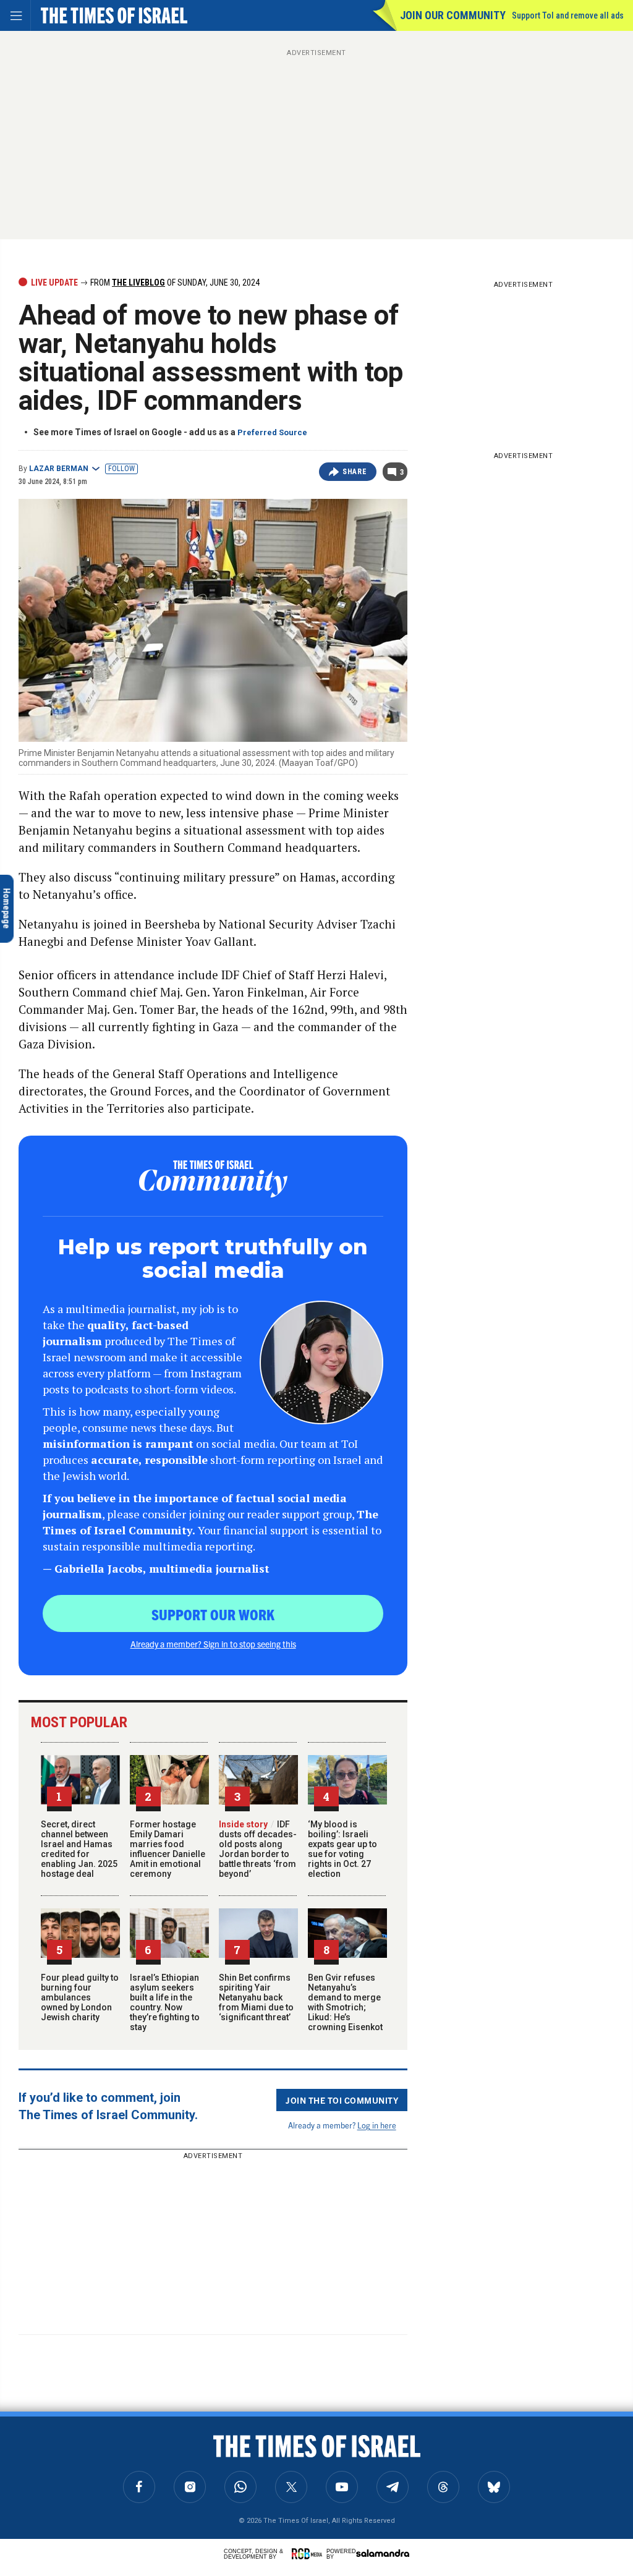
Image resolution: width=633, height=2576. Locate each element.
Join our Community (453, 15)
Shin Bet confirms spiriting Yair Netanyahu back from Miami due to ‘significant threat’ (256, 1997)
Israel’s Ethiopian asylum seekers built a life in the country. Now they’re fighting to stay (165, 2002)
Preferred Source (272, 432)
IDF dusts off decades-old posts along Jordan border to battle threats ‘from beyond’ (258, 1849)
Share (355, 472)
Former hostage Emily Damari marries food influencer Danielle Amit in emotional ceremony (168, 1849)
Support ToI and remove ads (568, 15)
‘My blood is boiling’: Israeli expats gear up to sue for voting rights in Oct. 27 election (342, 1849)
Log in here (377, 2125)
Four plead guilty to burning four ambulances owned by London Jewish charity (80, 1997)
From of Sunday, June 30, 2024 (174, 283)
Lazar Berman (59, 469)
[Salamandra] (383, 2553)
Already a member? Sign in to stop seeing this (213, 1644)
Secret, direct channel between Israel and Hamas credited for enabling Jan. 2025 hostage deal (79, 1849)
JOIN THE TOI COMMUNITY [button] (342, 2100)
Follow (121, 469)
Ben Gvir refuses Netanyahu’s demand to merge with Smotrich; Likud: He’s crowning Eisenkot (345, 2002)
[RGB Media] (309, 2554)
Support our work (213, 1614)
